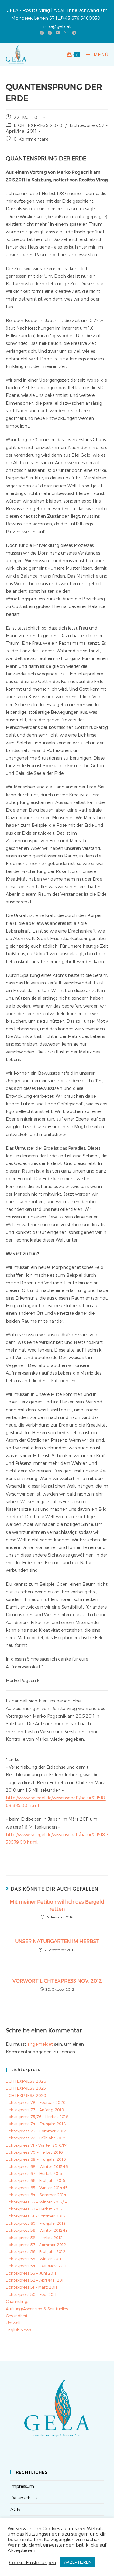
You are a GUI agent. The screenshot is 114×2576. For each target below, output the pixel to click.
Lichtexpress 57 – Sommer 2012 (36, 2245)
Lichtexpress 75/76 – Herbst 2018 (37, 2117)
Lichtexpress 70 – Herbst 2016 (34, 2152)
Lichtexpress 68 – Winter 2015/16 (37, 2166)
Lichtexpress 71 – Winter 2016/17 (36, 2145)
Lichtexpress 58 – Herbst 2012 (34, 2238)
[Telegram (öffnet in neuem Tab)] (73, 33)
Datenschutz (24, 2498)
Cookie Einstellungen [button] (33, 2562)
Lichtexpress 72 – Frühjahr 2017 (36, 2138)
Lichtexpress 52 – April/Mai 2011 (35, 2280)
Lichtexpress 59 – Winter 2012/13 (37, 2230)
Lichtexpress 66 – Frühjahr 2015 (36, 2180)
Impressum (22, 2486)
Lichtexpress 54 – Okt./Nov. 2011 (36, 2266)
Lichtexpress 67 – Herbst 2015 (34, 2173)
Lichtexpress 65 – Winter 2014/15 (37, 2188)
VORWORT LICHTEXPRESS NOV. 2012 (57, 1981)
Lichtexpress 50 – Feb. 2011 (31, 2294)
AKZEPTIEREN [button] (78, 2562)
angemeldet (40, 2044)
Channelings (17, 2301)
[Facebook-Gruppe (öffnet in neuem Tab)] (50, 33)
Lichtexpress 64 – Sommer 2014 (36, 2195)
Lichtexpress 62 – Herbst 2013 (34, 2209)
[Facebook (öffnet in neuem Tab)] (42, 33)
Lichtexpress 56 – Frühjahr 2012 (36, 2251)
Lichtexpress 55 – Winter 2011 (34, 2259)
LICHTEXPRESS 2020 (38, 125)
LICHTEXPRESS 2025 (26, 2088)
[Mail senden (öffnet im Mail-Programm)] (66, 33)
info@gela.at (57, 26)
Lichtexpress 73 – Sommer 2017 (36, 2131)
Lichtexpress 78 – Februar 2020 (36, 2102)
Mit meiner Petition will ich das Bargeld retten (57, 1905)
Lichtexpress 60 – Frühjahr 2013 (36, 2223)
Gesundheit (17, 2316)
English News (18, 2330)
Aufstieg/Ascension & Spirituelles (37, 2309)
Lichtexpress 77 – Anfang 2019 (35, 2110)
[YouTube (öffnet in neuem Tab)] (58, 33)
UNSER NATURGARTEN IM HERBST (57, 1941)
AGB (15, 2509)
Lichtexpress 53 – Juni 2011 (31, 2273)
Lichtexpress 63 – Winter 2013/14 (37, 2202)
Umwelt (13, 2323)
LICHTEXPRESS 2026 (26, 2081)
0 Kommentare (31, 139)
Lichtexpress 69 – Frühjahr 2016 (36, 2159)
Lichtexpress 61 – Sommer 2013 (35, 2216)
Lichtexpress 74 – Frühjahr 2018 (36, 2124)
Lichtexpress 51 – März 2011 (31, 2287)
